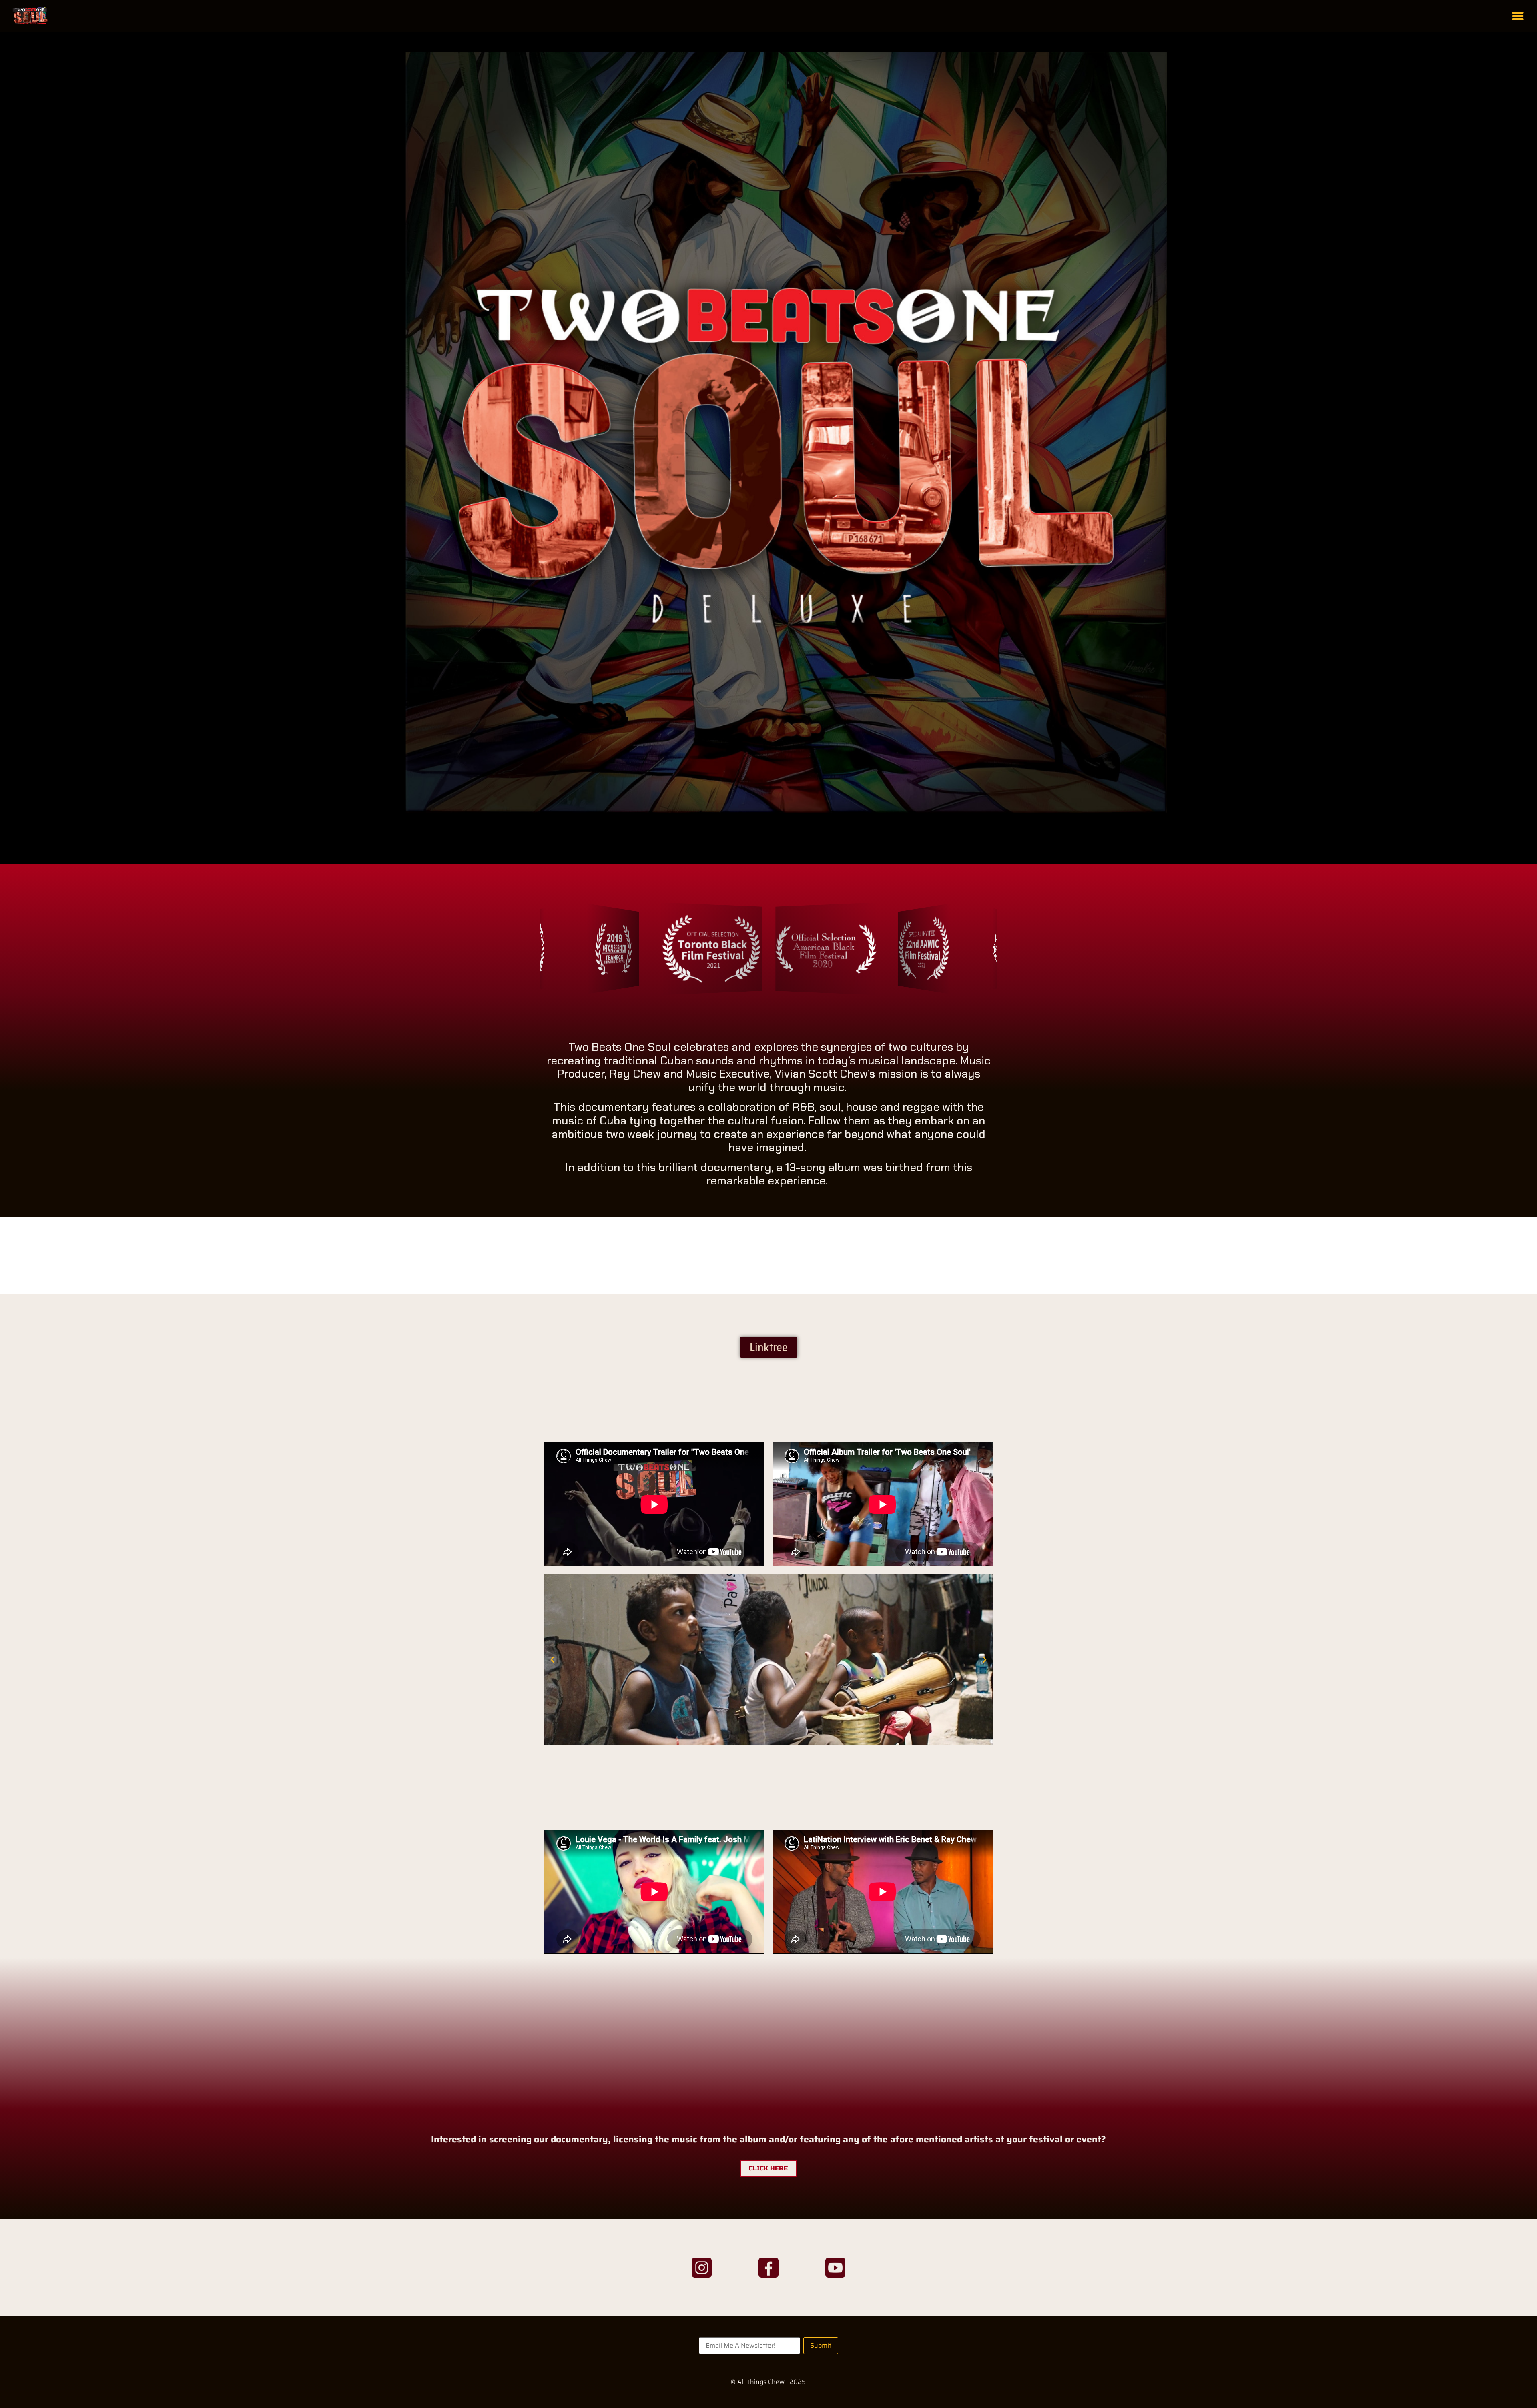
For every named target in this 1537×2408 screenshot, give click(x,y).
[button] (1518, 16)
